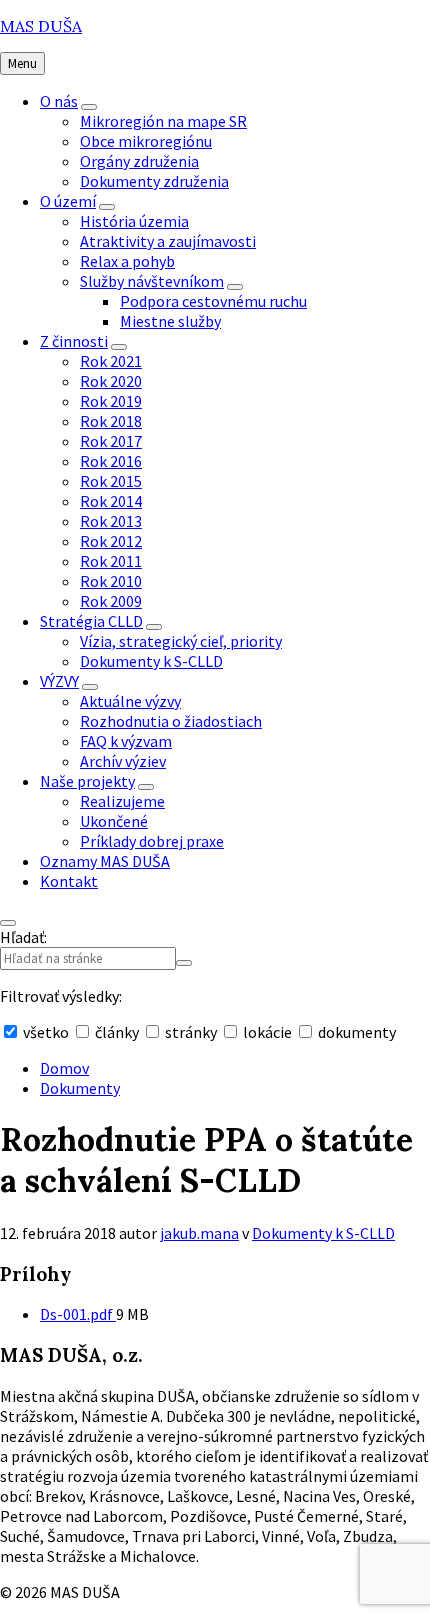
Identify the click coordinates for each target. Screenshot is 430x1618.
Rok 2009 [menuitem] (111, 601)
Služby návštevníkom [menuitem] (152, 281)
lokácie (267, 1032)
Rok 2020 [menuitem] (111, 381)
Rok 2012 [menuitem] (111, 541)
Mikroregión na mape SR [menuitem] (163, 121)
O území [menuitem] (68, 201)
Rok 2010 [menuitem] (111, 581)
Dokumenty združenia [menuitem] (154, 181)
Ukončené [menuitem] (114, 821)
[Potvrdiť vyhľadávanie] (184, 963)
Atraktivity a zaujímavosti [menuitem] (168, 241)
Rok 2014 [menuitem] (111, 501)
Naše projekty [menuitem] (87, 781)
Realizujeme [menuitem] (122, 801)
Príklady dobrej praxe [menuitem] (152, 841)
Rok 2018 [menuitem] (111, 421)
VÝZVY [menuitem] (59, 681)
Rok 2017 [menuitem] (111, 441)
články (117, 1032)
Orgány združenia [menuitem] (139, 161)
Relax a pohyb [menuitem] (127, 261)
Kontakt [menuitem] (69, 881)
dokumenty (355, 1032)
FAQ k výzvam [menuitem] (126, 741)
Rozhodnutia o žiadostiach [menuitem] (171, 721)
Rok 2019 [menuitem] (111, 401)
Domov (64, 1068)
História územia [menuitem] (134, 221)
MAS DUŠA (41, 26)
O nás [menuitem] (59, 101)
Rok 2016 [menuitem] (111, 461)
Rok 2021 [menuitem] (111, 361)
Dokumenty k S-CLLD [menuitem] (151, 661)
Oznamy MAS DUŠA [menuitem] (105, 861)
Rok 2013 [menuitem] (111, 521)
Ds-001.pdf (78, 1314)
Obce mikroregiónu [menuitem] (146, 141)
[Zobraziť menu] (89, 107)
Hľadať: (23, 937)
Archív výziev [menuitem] (123, 761)
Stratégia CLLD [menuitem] (91, 621)
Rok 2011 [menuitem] (111, 561)
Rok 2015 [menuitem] (111, 481)
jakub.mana (199, 1233)
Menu (22, 63)
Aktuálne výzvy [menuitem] (130, 701)
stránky (191, 1032)
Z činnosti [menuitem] (74, 341)
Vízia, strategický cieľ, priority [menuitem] (181, 641)
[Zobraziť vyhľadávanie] (8, 923)
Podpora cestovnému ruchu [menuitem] (213, 301)
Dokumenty (80, 1088)
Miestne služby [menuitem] (170, 321)
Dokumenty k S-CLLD (323, 1233)
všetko (46, 1032)
